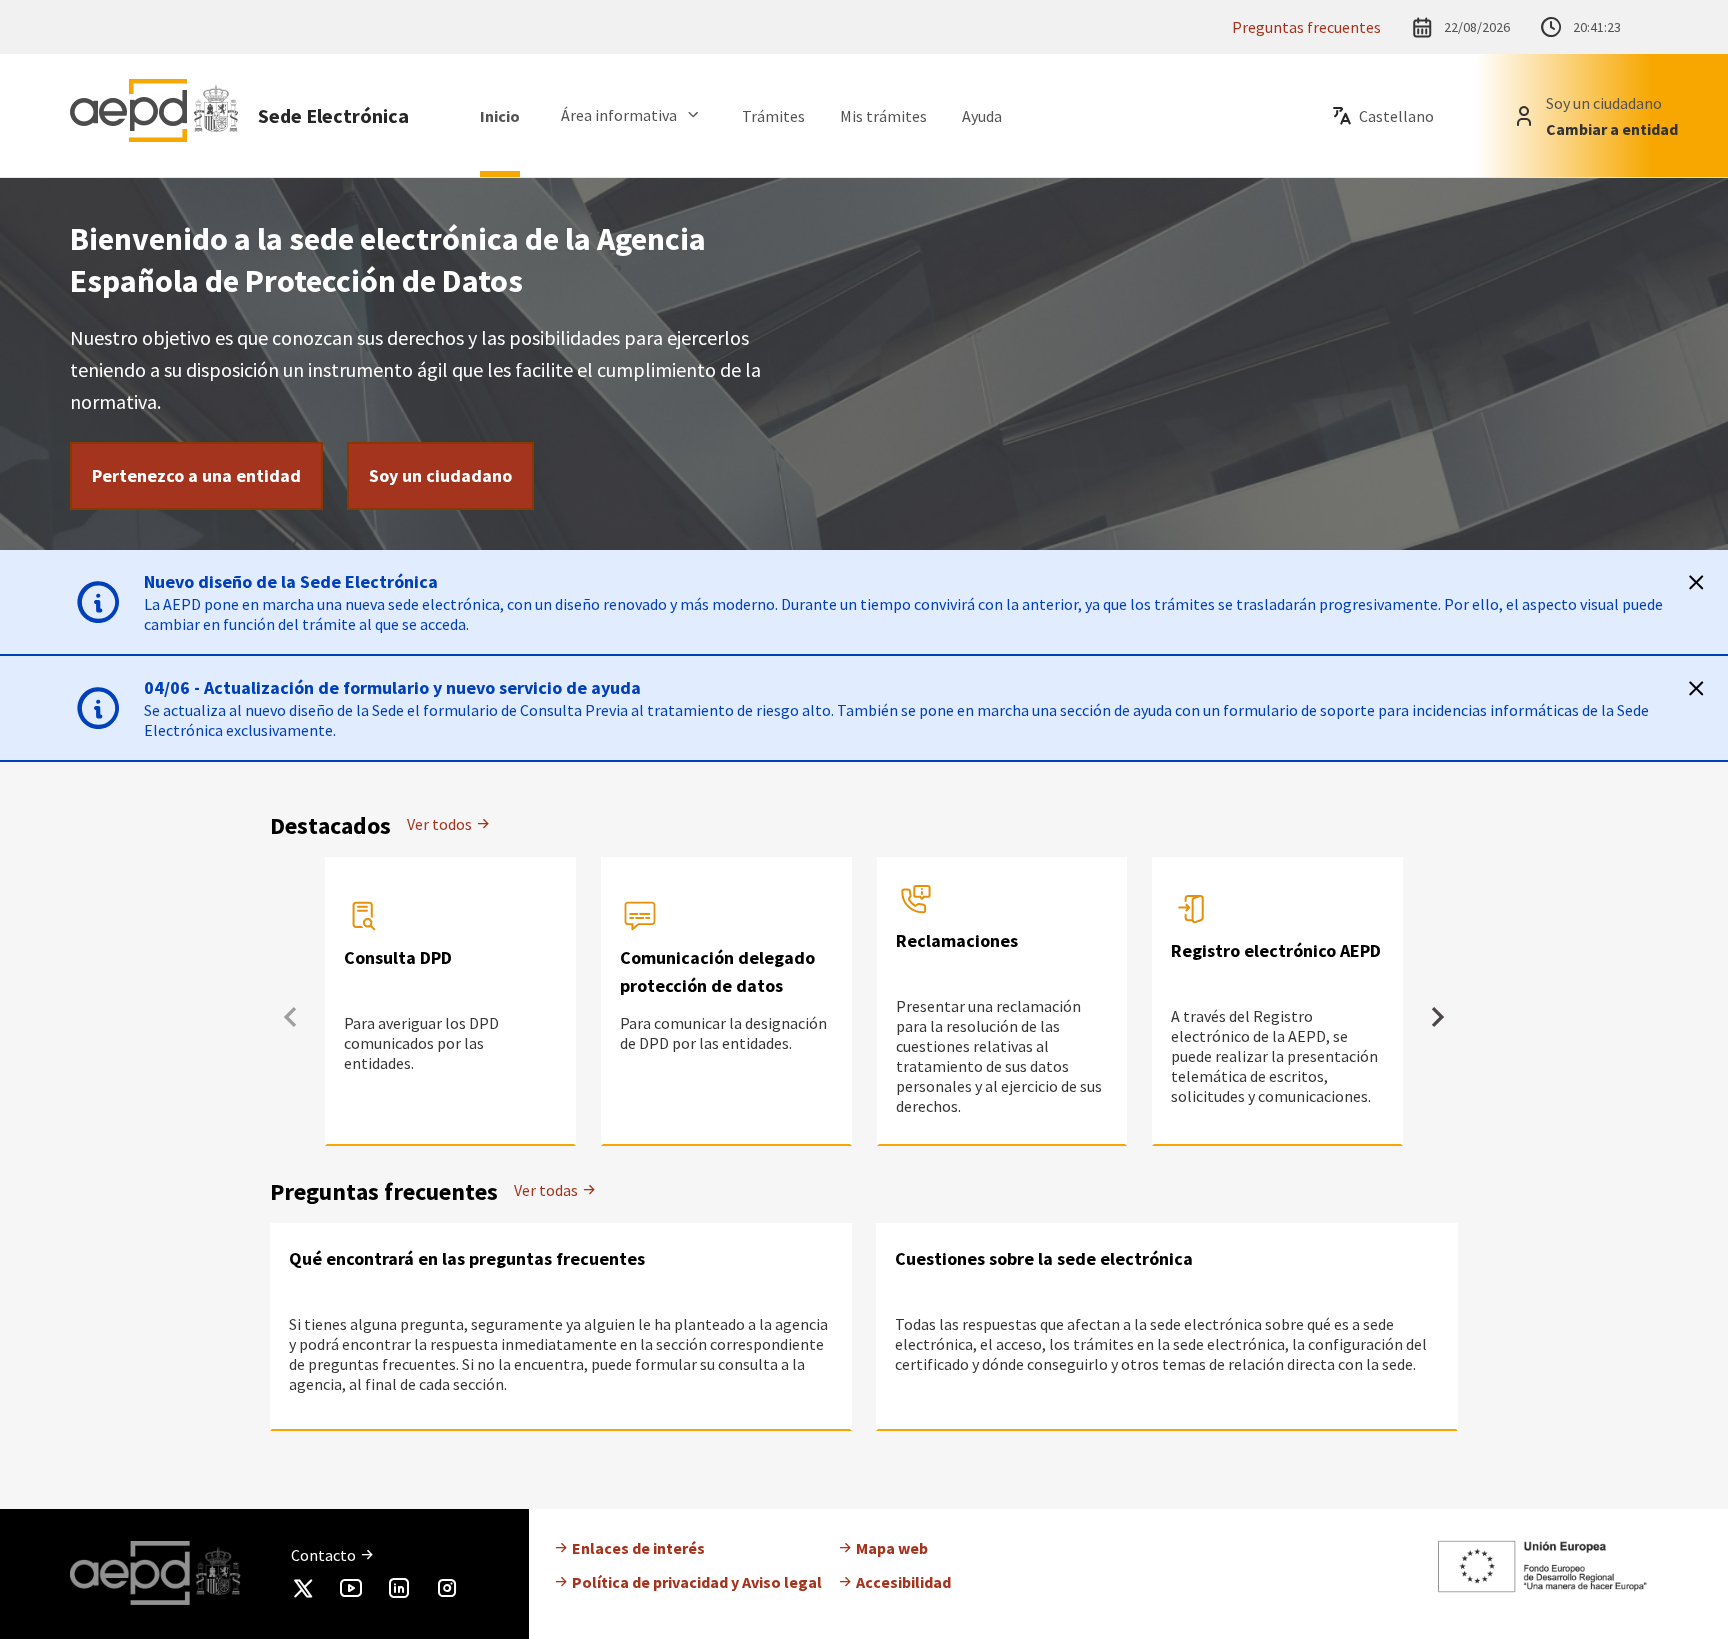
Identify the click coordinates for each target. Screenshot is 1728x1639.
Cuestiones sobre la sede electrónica (1044, 1258)
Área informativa (619, 115)
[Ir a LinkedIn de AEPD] (399, 1592)
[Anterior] (290, 1017)
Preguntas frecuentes (1306, 27)
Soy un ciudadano (440, 475)
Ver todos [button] (441, 824)
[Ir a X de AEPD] (303, 1592)
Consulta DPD (398, 957)
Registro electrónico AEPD (1276, 950)
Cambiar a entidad (1612, 129)
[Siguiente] (1438, 1017)
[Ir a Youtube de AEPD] (351, 1592)
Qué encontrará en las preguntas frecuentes (467, 1258)
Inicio (500, 116)
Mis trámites (883, 116)
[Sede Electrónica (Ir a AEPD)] (154, 115)
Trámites (773, 116)
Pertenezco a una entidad (196, 475)
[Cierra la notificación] (1696, 582)
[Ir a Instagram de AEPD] (447, 1592)
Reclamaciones (957, 940)
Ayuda (982, 116)
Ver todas (547, 1190)
